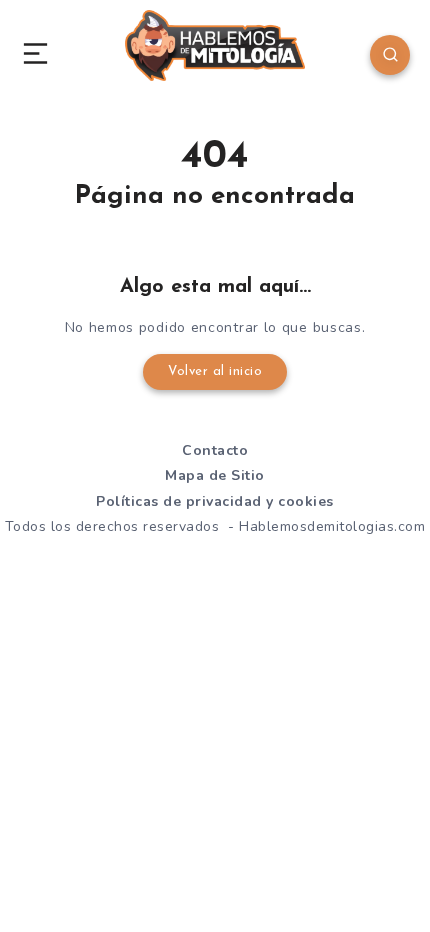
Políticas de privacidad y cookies (215, 501)
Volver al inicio (215, 371)
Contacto (215, 450)
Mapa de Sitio (215, 475)
